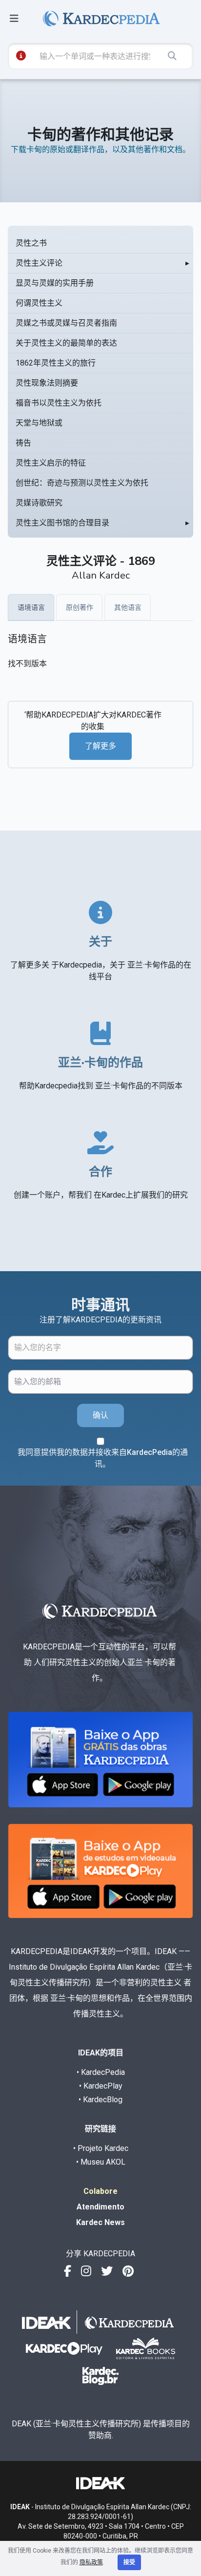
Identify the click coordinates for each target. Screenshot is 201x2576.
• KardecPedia (101, 2072)
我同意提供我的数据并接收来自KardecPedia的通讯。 (103, 1458)
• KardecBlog (100, 2100)
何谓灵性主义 (39, 303)
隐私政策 (91, 2562)
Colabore (100, 2191)
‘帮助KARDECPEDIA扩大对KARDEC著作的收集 (93, 721)
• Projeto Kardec (101, 2148)
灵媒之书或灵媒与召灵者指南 (66, 323)
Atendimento (100, 2207)
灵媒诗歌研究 (39, 503)
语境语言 (31, 607)
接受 (129, 2562)
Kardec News (100, 2222)
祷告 (23, 443)
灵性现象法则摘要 (47, 383)
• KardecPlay (101, 2086)
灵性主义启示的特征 (51, 463)
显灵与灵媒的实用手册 (55, 283)
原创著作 (80, 607)
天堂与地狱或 (39, 423)
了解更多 (100, 746)
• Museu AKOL (101, 2162)
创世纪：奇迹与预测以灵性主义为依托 (82, 483)
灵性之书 (31, 243)
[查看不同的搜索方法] (21, 56)
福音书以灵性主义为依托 (59, 403)
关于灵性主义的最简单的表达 (66, 343)
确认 (100, 1415)
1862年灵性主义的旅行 (56, 363)
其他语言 (128, 607)
